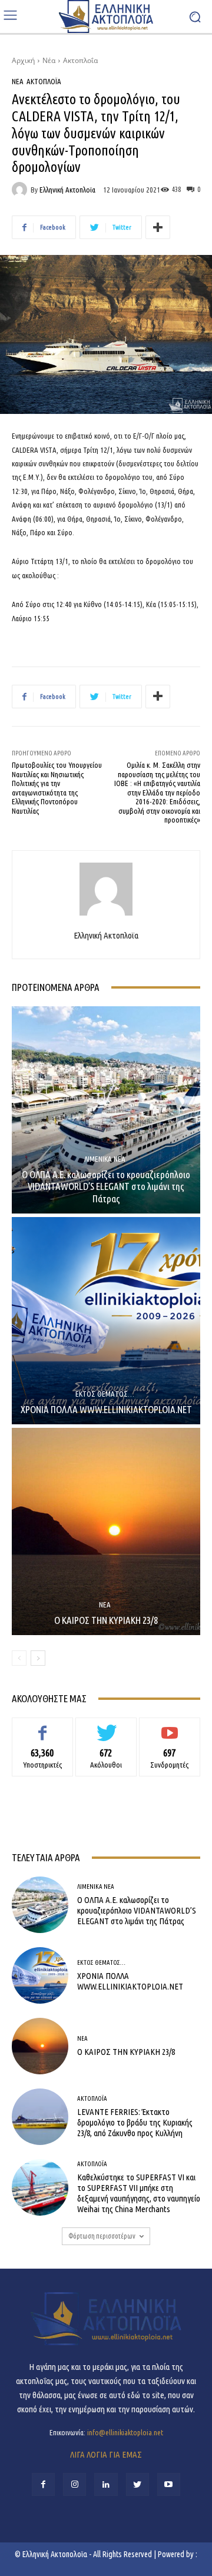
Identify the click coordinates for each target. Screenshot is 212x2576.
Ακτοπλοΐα (80, 60)
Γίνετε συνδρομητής (170, 1726)
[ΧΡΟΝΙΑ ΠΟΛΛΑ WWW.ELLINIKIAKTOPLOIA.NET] (106, 1321)
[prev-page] (19, 1658)
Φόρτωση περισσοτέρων (102, 2236)
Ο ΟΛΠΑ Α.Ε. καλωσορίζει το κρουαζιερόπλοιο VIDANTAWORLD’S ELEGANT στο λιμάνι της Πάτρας (106, 1186)
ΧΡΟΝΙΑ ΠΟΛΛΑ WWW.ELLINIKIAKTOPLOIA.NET (106, 1409)
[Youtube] (169, 2484)
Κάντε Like (42, 1726)
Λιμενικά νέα (105, 1159)
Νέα (49, 60)
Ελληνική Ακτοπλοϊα (67, 190)
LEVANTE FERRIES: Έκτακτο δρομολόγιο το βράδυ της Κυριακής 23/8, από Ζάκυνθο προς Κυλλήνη (135, 2122)
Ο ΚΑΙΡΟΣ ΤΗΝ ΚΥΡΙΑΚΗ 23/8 (106, 1620)
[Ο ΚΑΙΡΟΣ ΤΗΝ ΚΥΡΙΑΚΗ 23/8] (106, 1531)
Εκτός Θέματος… (105, 1394)
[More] (158, 227)
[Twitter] (138, 2484)
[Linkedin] (106, 2484)
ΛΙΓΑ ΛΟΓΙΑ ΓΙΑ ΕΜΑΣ (106, 2454)
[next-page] (38, 1658)
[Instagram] (74, 2484)
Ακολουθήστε (106, 1726)
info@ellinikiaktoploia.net (125, 2432)
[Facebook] (43, 2484)
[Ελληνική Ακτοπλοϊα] (21, 190)
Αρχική (23, 60)
